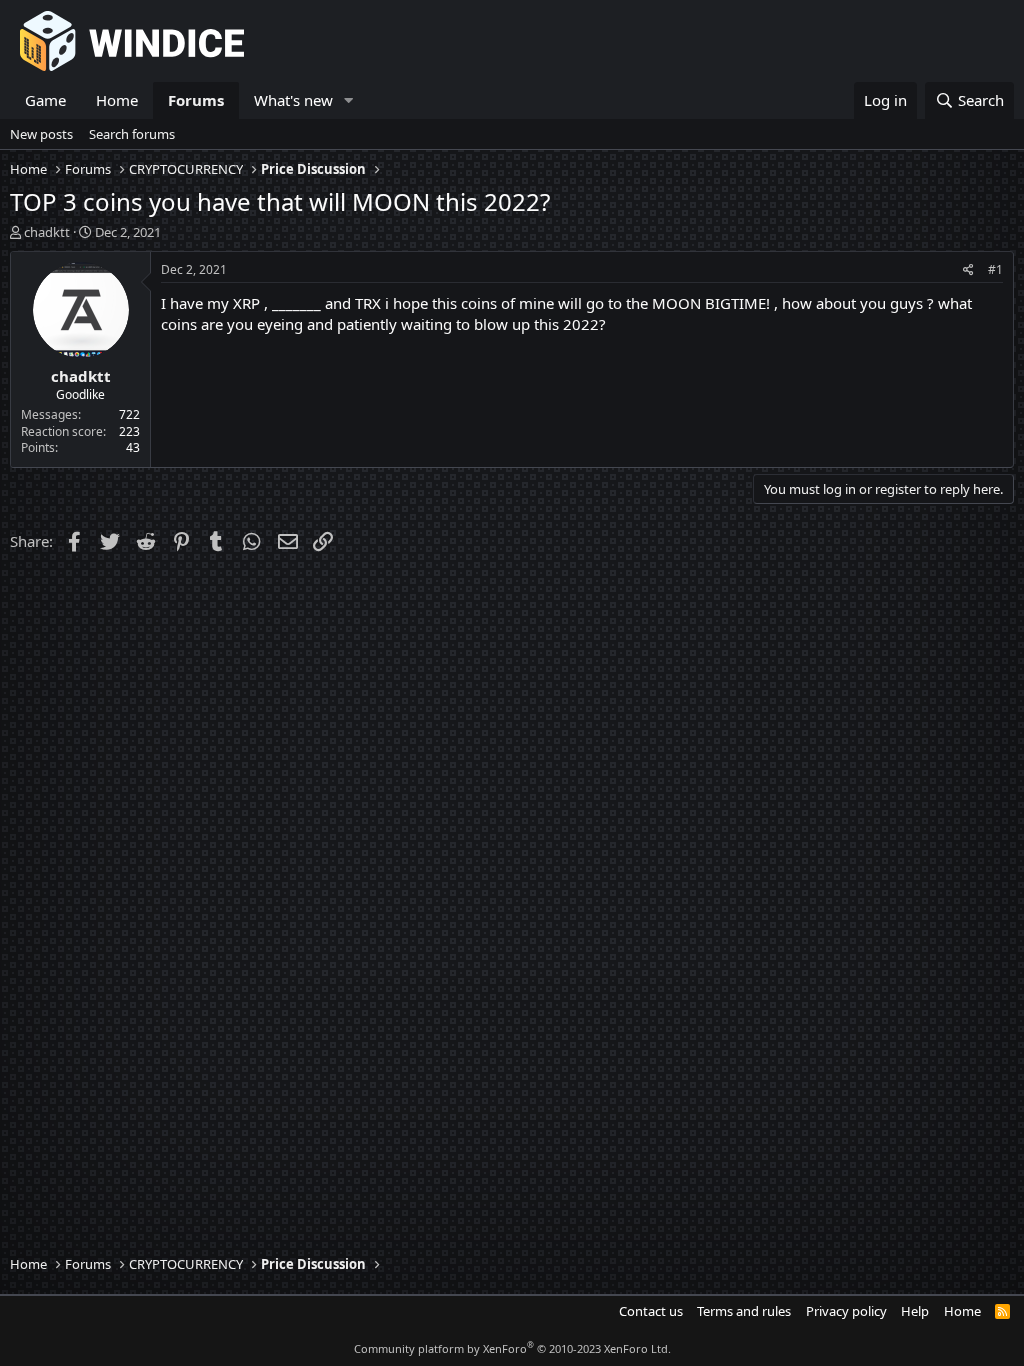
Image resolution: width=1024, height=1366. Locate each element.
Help (915, 1311)
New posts (41, 134)
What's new (293, 100)
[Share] (968, 270)
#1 (995, 269)
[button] (349, 100)
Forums (196, 100)
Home (117, 100)
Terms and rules (744, 1311)
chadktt (47, 232)
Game (45, 100)
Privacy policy (846, 1311)
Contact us (651, 1311)
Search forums (132, 134)
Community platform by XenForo (512, 1348)
